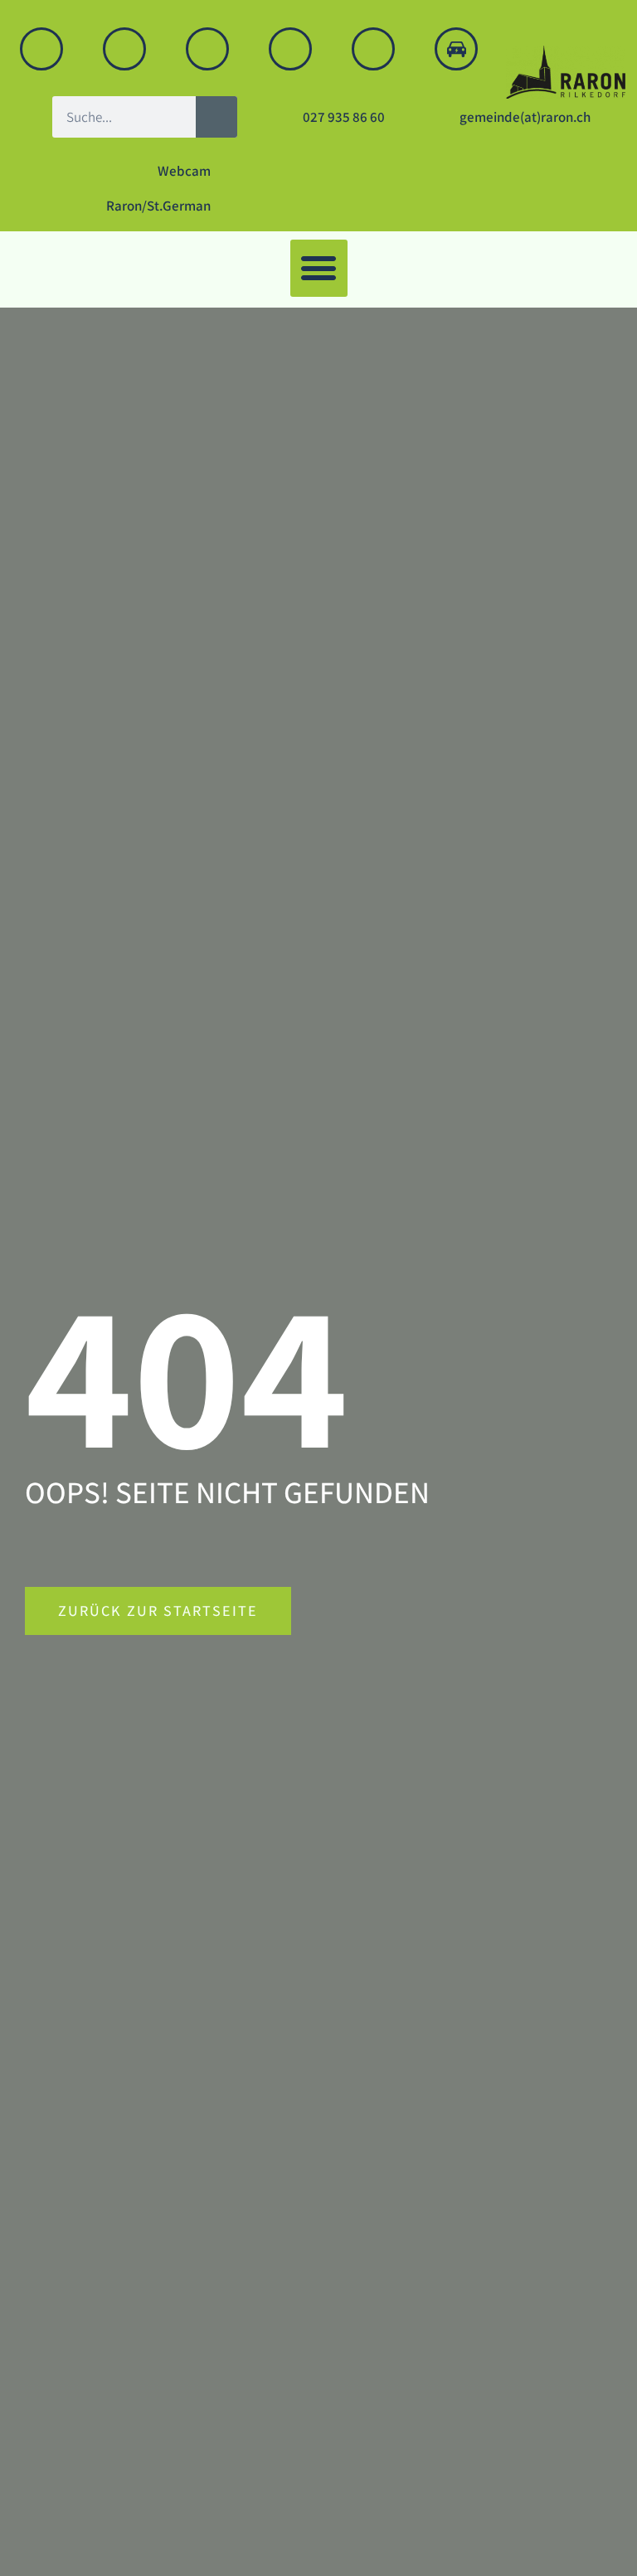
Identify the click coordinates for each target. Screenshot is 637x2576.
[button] (319, 268)
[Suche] (216, 117)
